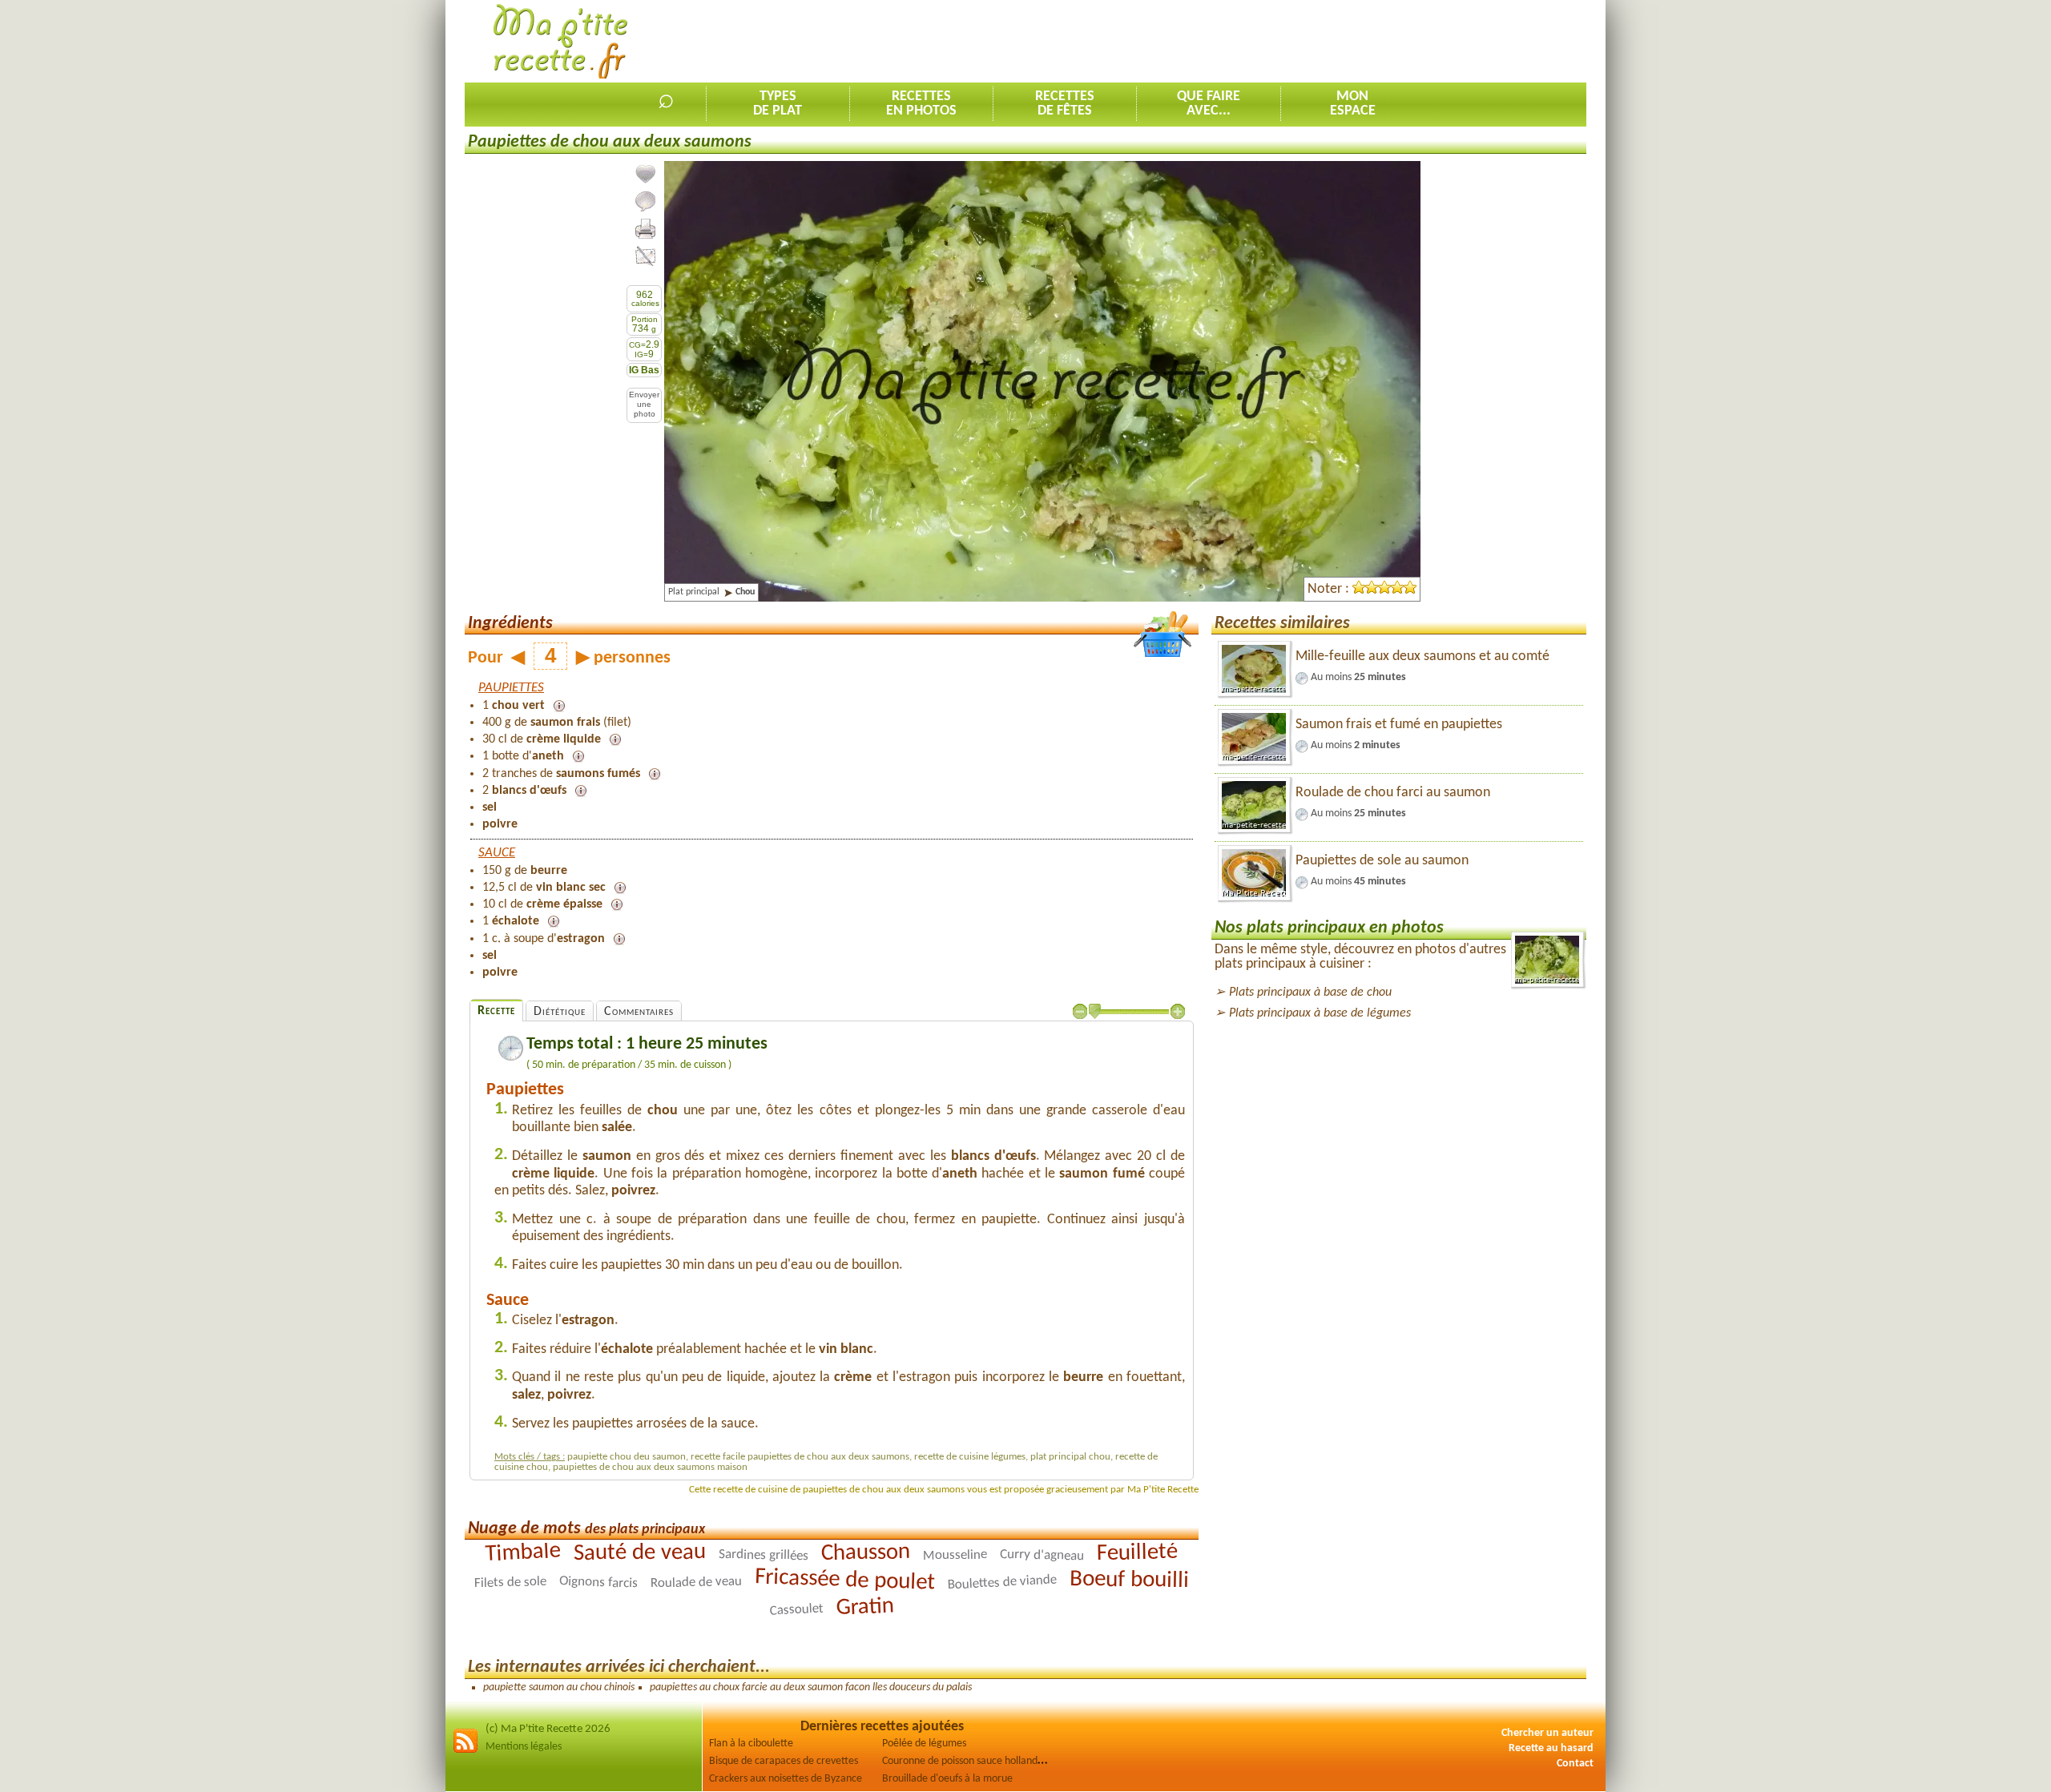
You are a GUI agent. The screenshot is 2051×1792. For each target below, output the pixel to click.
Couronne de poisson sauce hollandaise (969, 1761)
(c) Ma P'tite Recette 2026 (548, 1729)
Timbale (523, 1553)
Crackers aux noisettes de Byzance (786, 1779)
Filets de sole (510, 1583)
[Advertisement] (1295, 41)
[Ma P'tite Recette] (560, 42)
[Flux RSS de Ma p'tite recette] (465, 1751)
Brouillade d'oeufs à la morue (947, 1779)
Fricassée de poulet (845, 1581)
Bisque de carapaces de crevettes (784, 1761)
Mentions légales (524, 1747)
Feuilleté (1138, 1553)
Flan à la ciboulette (751, 1744)
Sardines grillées (764, 1555)
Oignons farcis (599, 1583)
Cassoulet (796, 1610)
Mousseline (955, 1556)
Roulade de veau (696, 1583)
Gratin (865, 1608)
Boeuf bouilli (1129, 1580)
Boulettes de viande (1002, 1583)
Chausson (866, 1553)
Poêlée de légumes (924, 1744)
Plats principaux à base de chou (1310, 993)
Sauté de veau (640, 1553)
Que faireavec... (1209, 104)
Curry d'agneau (1042, 1556)
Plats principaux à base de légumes (1320, 1013)
